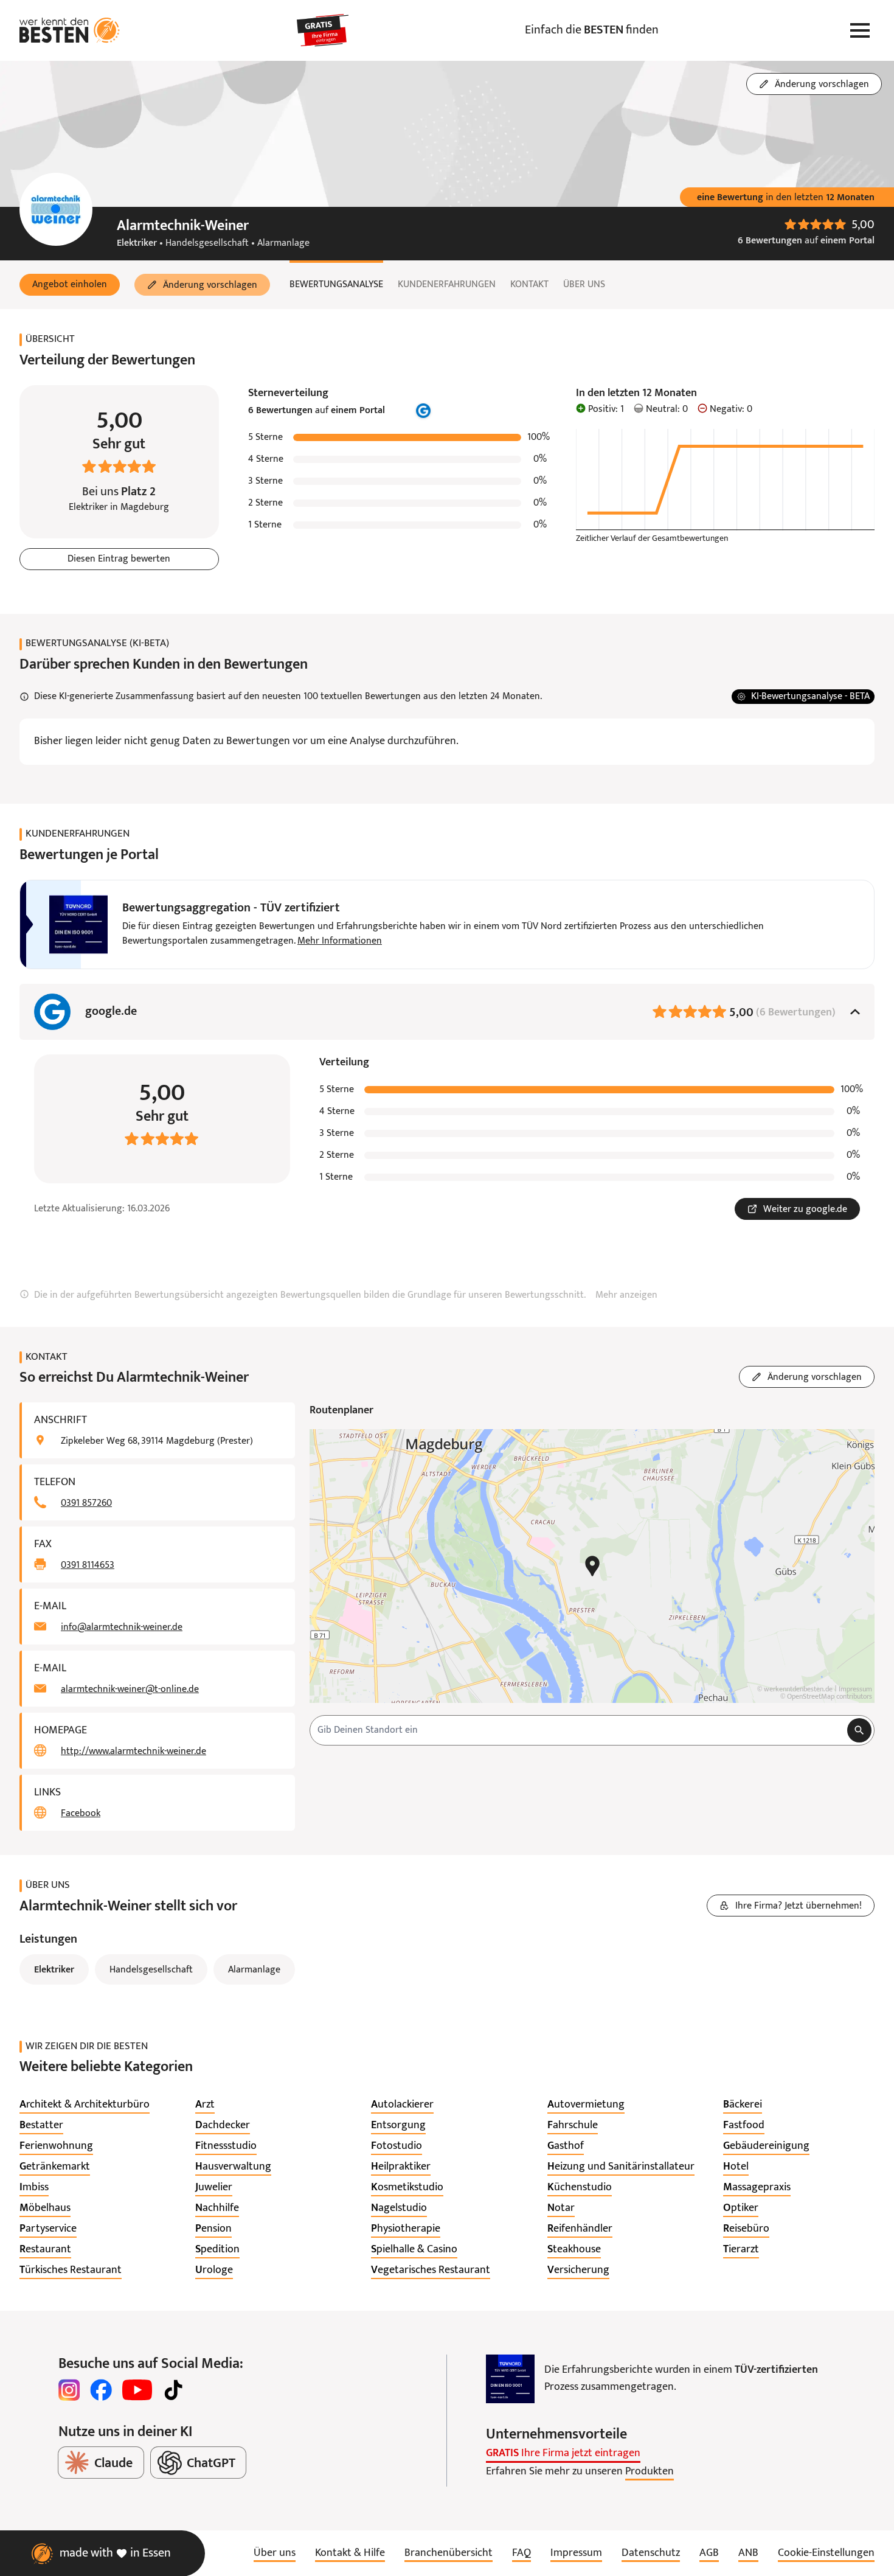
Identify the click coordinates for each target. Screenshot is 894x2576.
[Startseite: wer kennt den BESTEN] (70, 30)
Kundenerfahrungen (447, 285)
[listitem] (85, 2105)
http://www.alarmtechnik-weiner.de (133, 1752)
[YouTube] (137, 2390)
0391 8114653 (88, 1565)
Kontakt (529, 285)
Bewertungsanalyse (336, 285)
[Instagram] (69, 2390)
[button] (70, 285)
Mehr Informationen (340, 941)
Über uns (584, 285)
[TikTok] (173, 2390)
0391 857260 (86, 1503)
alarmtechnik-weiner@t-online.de (130, 1690)
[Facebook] (101, 2390)
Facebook (81, 1814)
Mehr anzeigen (626, 1295)
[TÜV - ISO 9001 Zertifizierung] (510, 2379)
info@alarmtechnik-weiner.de (122, 1627)
